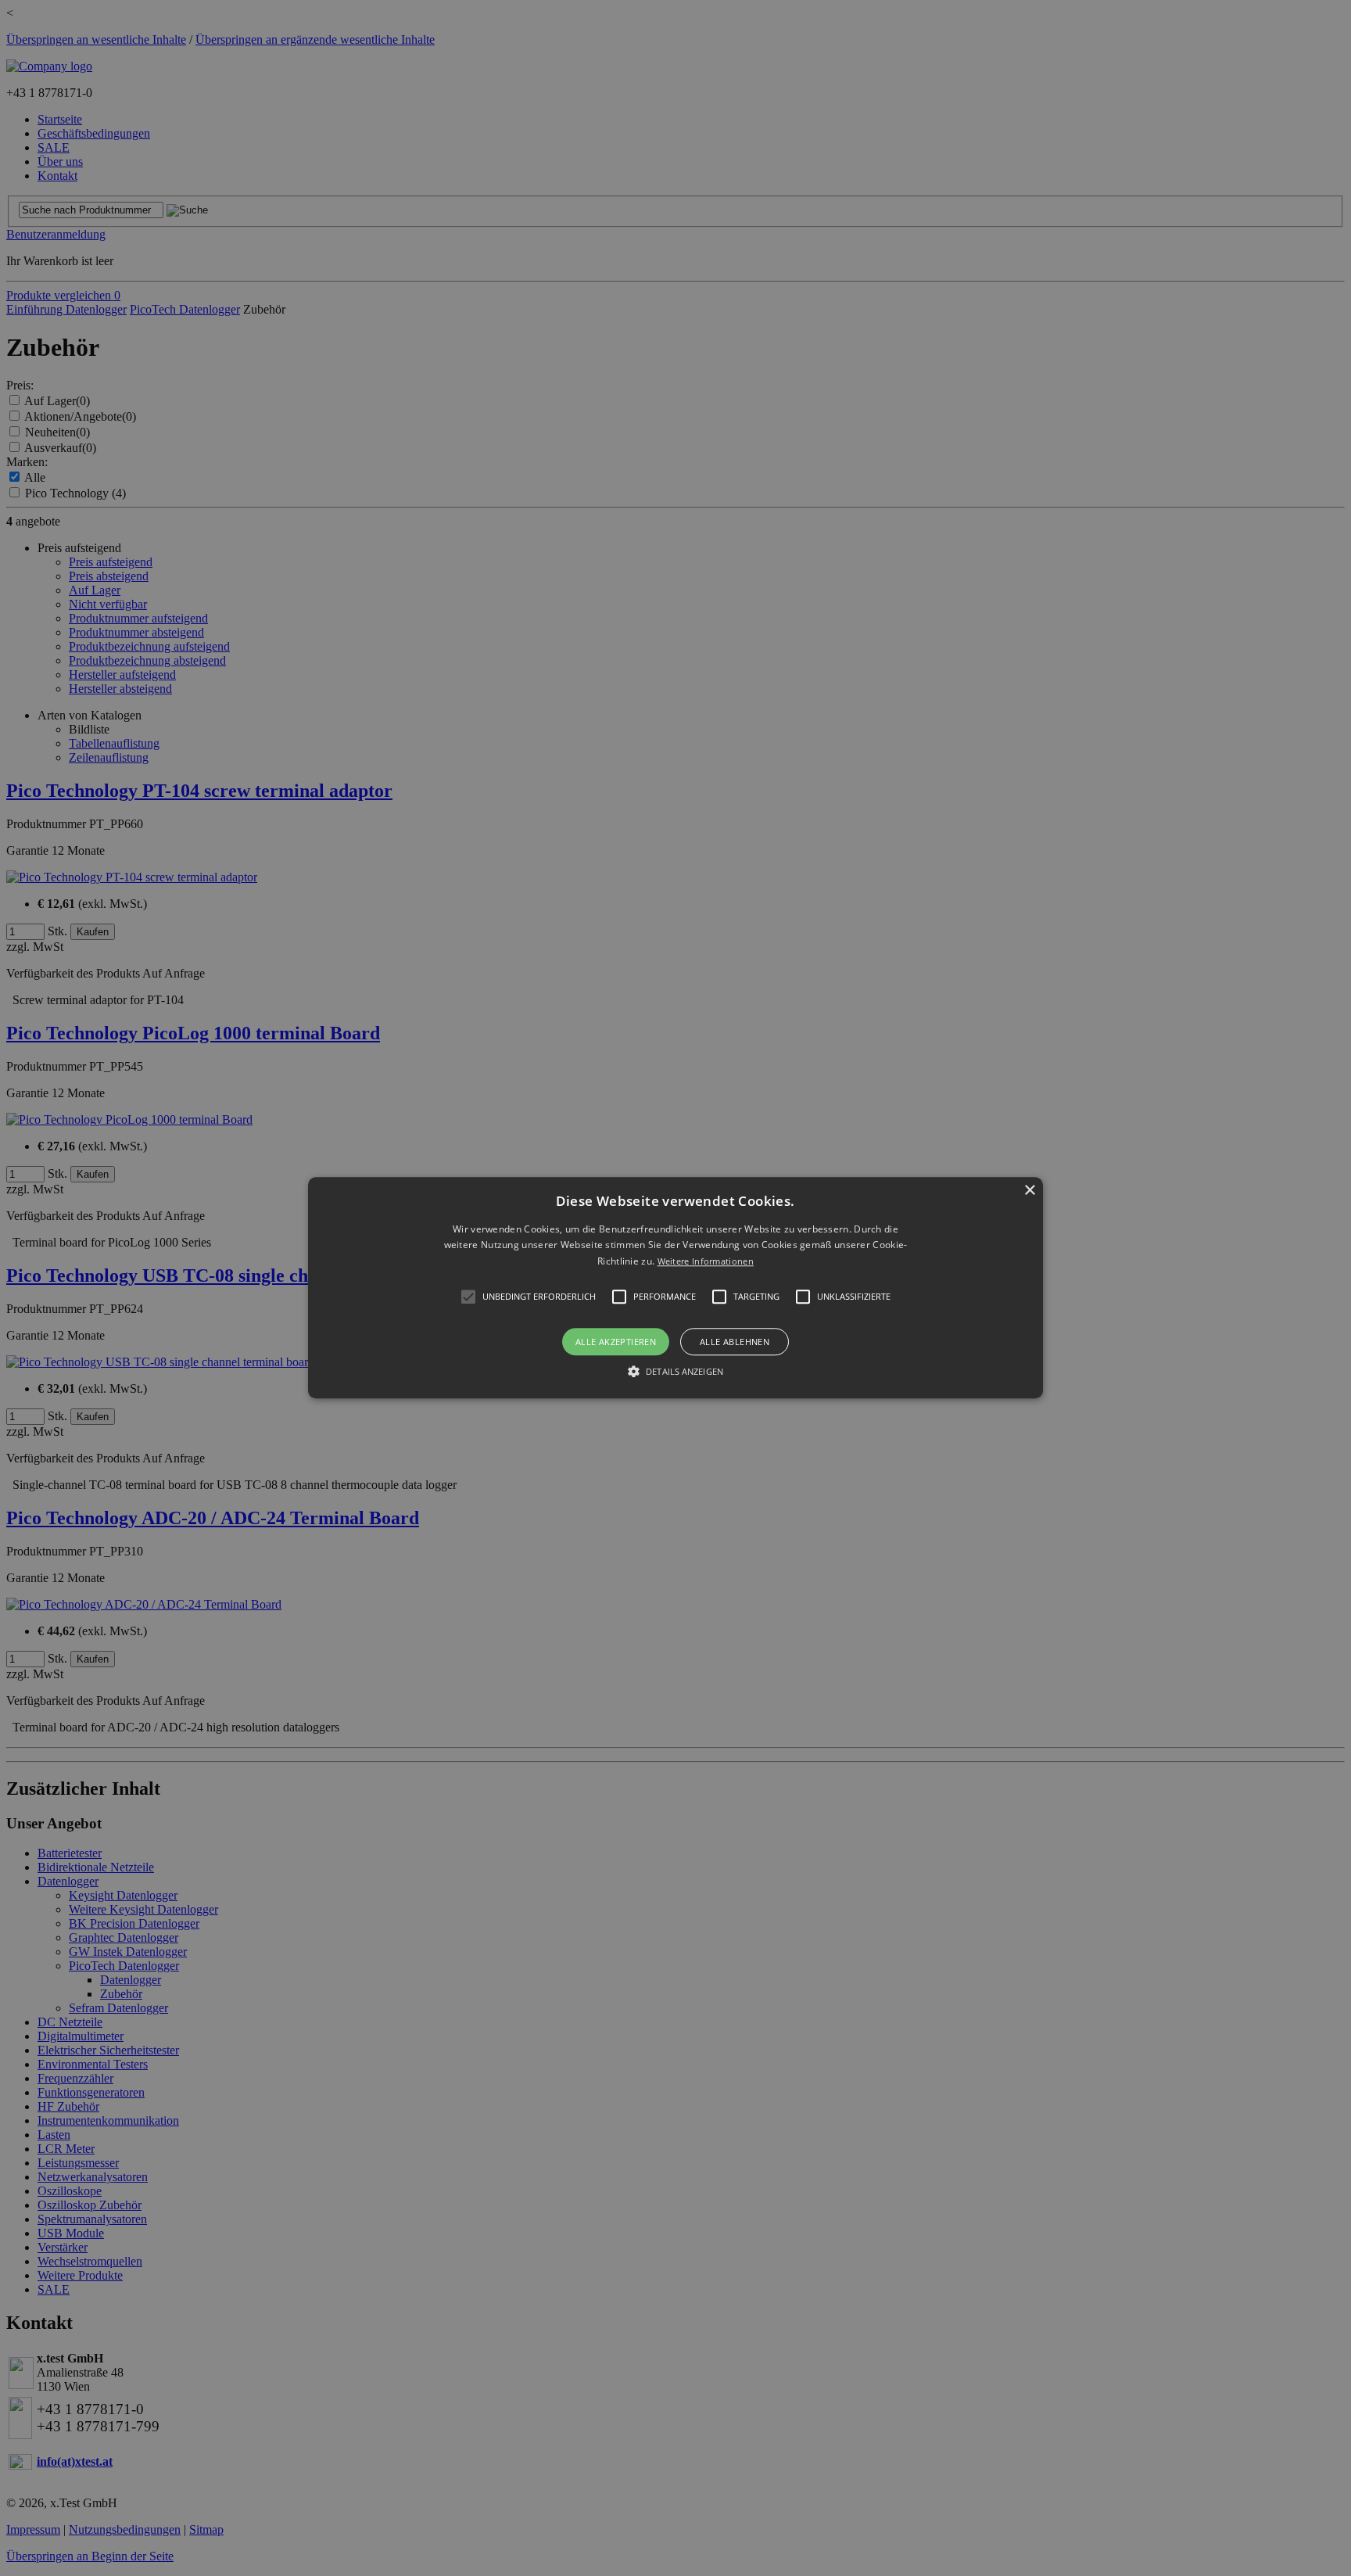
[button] (675, 1288)
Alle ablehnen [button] (735, 1342)
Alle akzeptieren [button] (616, 1342)
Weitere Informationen (706, 1261)
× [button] (1029, 1191)
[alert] (675, 1288)
